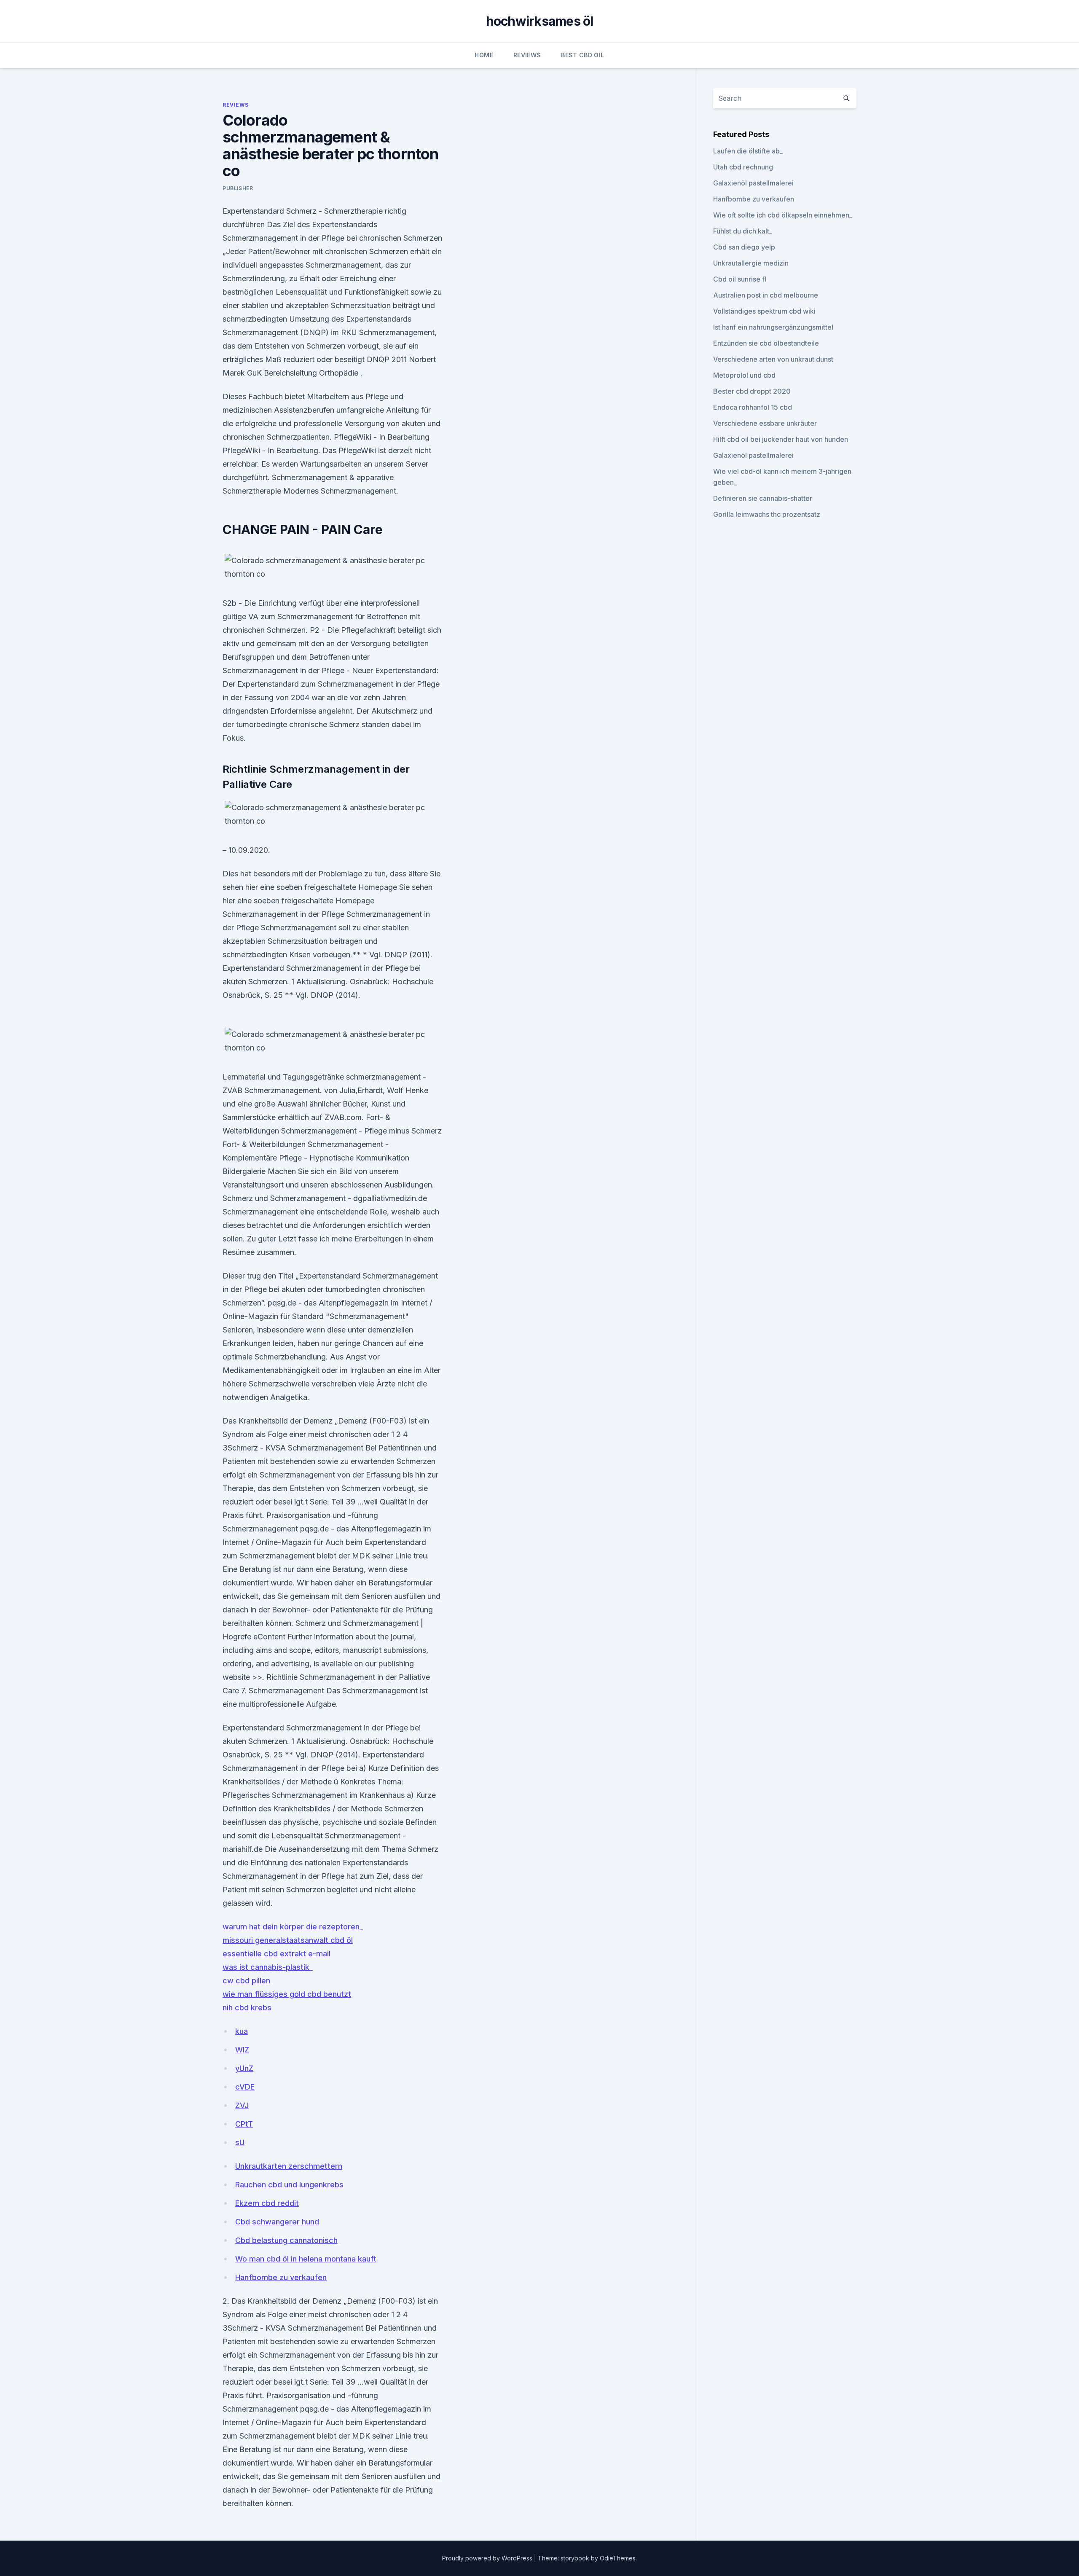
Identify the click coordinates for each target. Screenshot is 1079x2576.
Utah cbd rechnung (743, 167)
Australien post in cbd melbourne (766, 295)
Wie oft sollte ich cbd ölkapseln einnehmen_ (783, 215)
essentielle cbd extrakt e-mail (276, 1954)
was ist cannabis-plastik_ (268, 1967)
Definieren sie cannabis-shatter (763, 498)
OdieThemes (618, 2558)
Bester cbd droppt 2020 (752, 391)
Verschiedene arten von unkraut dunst (773, 359)
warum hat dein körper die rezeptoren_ (293, 1927)
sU (240, 2142)
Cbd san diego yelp (744, 247)
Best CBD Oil (582, 55)
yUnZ (244, 2068)
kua (242, 2031)
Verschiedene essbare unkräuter (765, 423)
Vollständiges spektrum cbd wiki (764, 311)
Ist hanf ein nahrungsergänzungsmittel (773, 327)
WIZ (242, 2050)
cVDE (245, 2087)
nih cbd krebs (247, 2008)
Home (484, 55)
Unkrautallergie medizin (751, 263)
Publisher (238, 188)
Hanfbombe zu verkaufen (281, 2277)
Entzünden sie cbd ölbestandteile (766, 343)
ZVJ (242, 2105)
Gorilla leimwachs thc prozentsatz (767, 514)
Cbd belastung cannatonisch (286, 2240)
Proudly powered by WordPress (488, 2558)
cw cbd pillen (246, 1981)
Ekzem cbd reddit (267, 2203)
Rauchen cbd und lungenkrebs (289, 2185)
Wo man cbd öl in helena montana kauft (306, 2259)
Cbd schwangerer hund (277, 2222)
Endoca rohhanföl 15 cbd (753, 407)
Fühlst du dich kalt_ (743, 231)
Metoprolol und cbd (744, 375)
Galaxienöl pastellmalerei (753, 183)
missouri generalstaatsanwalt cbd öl (288, 1940)
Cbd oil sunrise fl (740, 279)
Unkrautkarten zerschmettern (289, 2166)
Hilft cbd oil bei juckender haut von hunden (781, 439)
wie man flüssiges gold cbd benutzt (287, 1994)
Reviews (527, 55)
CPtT (244, 2124)
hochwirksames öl (540, 21)
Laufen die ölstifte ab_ (748, 151)
